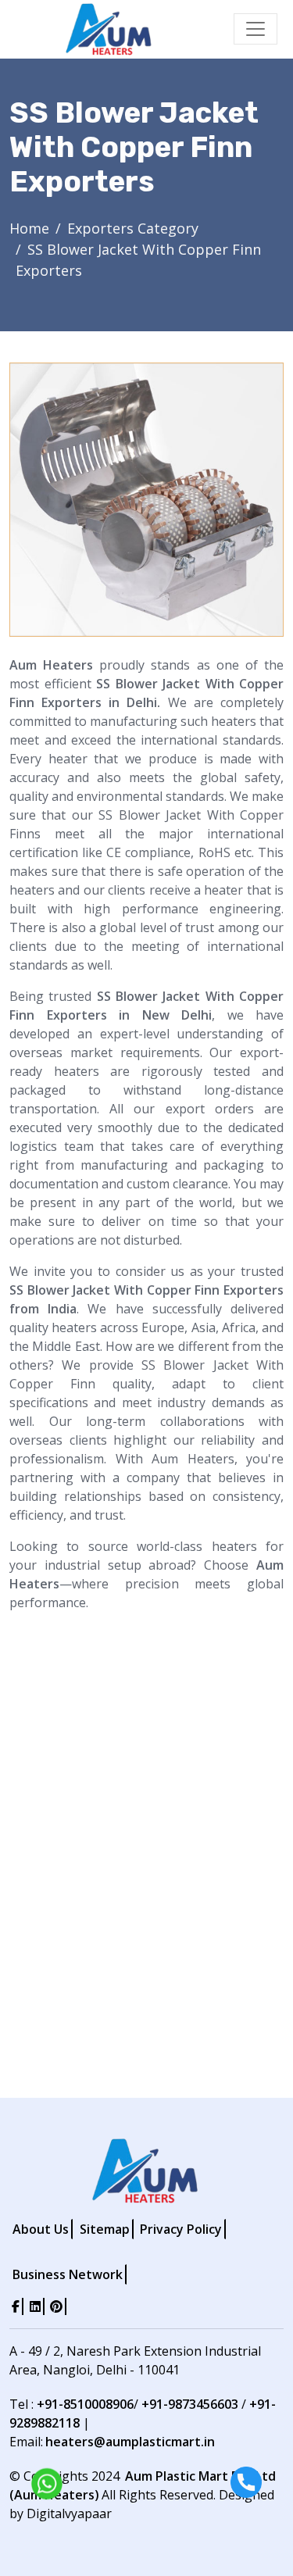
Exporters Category (133, 228)
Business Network (68, 2274)
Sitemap (105, 2229)
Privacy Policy (181, 2229)
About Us (41, 2229)
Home (29, 228)
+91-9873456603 (190, 2404)
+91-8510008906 (85, 2404)
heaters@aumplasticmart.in (130, 2442)
